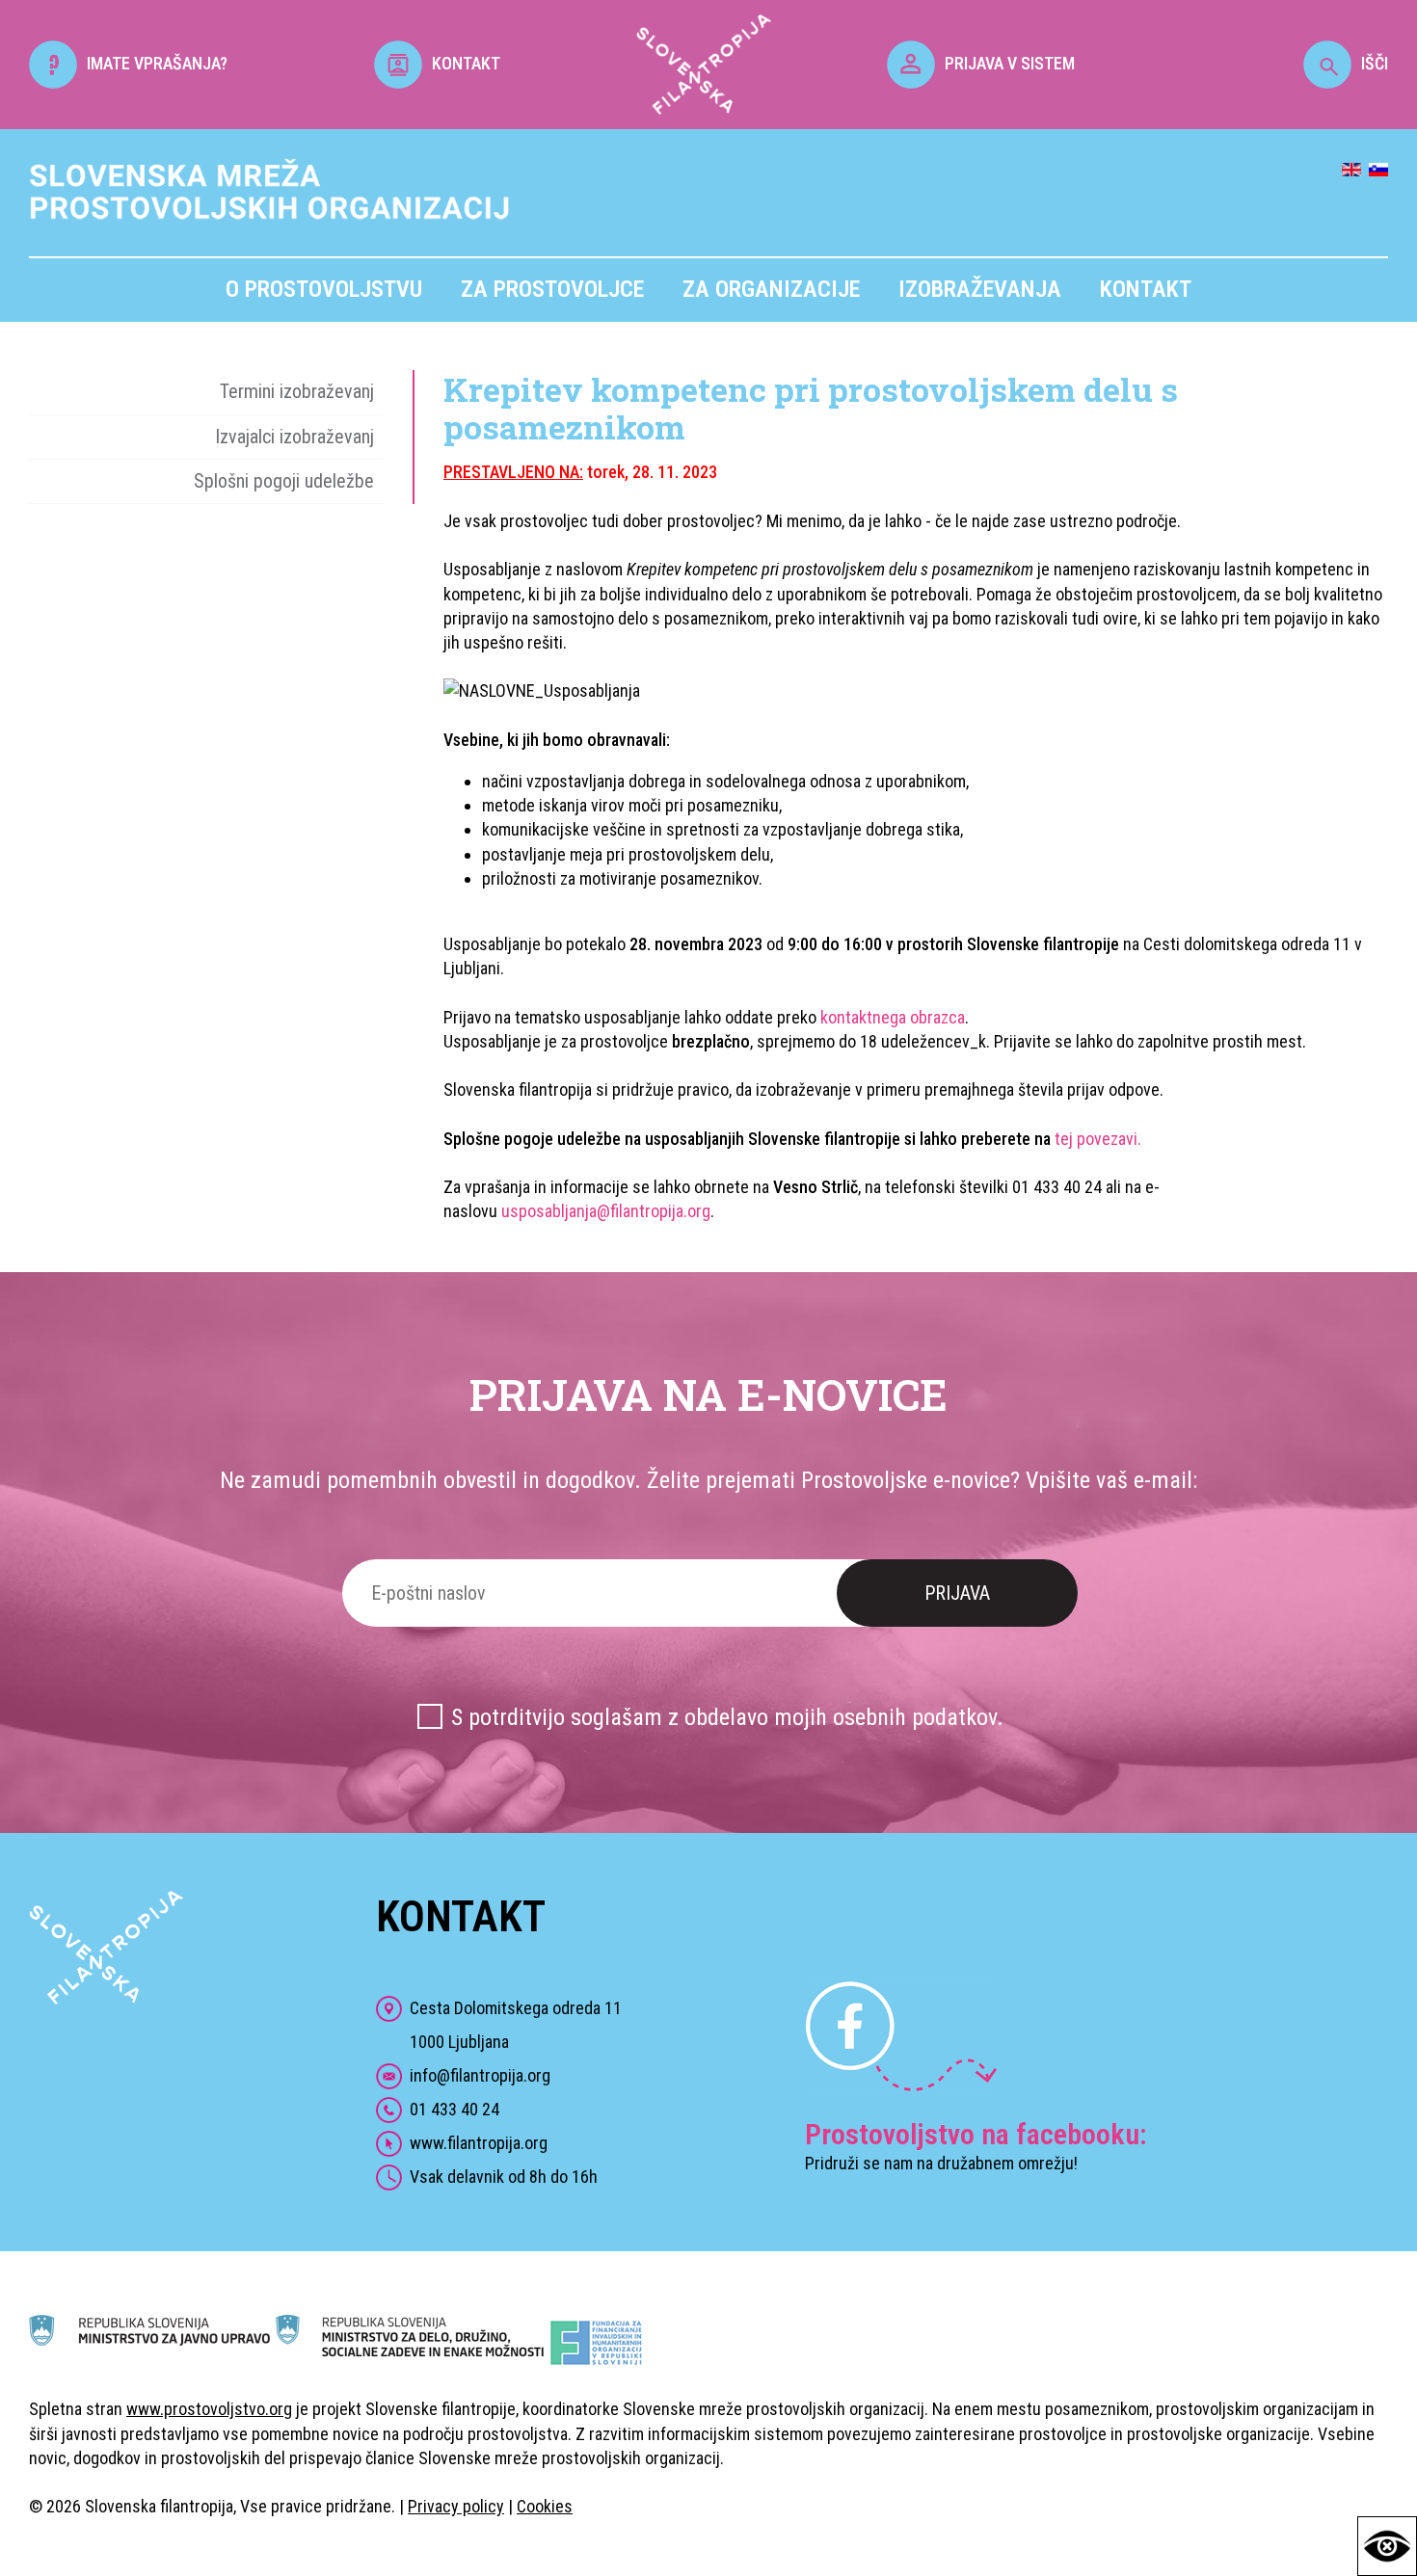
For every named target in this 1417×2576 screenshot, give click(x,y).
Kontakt (1146, 289)
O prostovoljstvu (324, 289)
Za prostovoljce (552, 289)
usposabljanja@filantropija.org (606, 1211)
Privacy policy (456, 2506)
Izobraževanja (980, 289)
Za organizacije (771, 289)
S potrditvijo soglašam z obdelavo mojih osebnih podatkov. (727, 1717)
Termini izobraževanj (297, 391)
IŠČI (1375, 63)
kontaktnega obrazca (893, 1017)
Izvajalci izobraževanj (294, 437)
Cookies (545, 2506)
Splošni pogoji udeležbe (284, 481)
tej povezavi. (1098, 1139)
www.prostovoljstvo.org (209, 2409)
